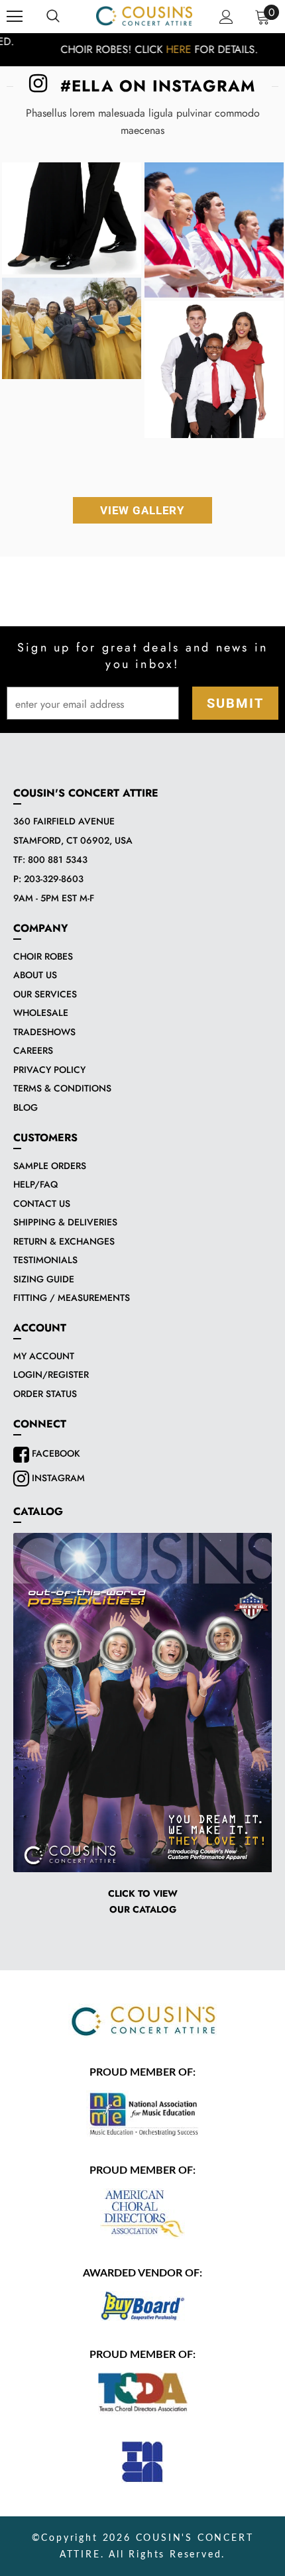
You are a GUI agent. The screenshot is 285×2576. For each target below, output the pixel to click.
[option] (142, 50)
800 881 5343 (58, 860)
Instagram (57, 1478)
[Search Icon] (53, 17)
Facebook (55, 1453)
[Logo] (144, 16)
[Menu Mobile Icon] (15, 17)
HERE (162, 49)
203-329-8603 (54, 879)
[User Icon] (226, 17)
